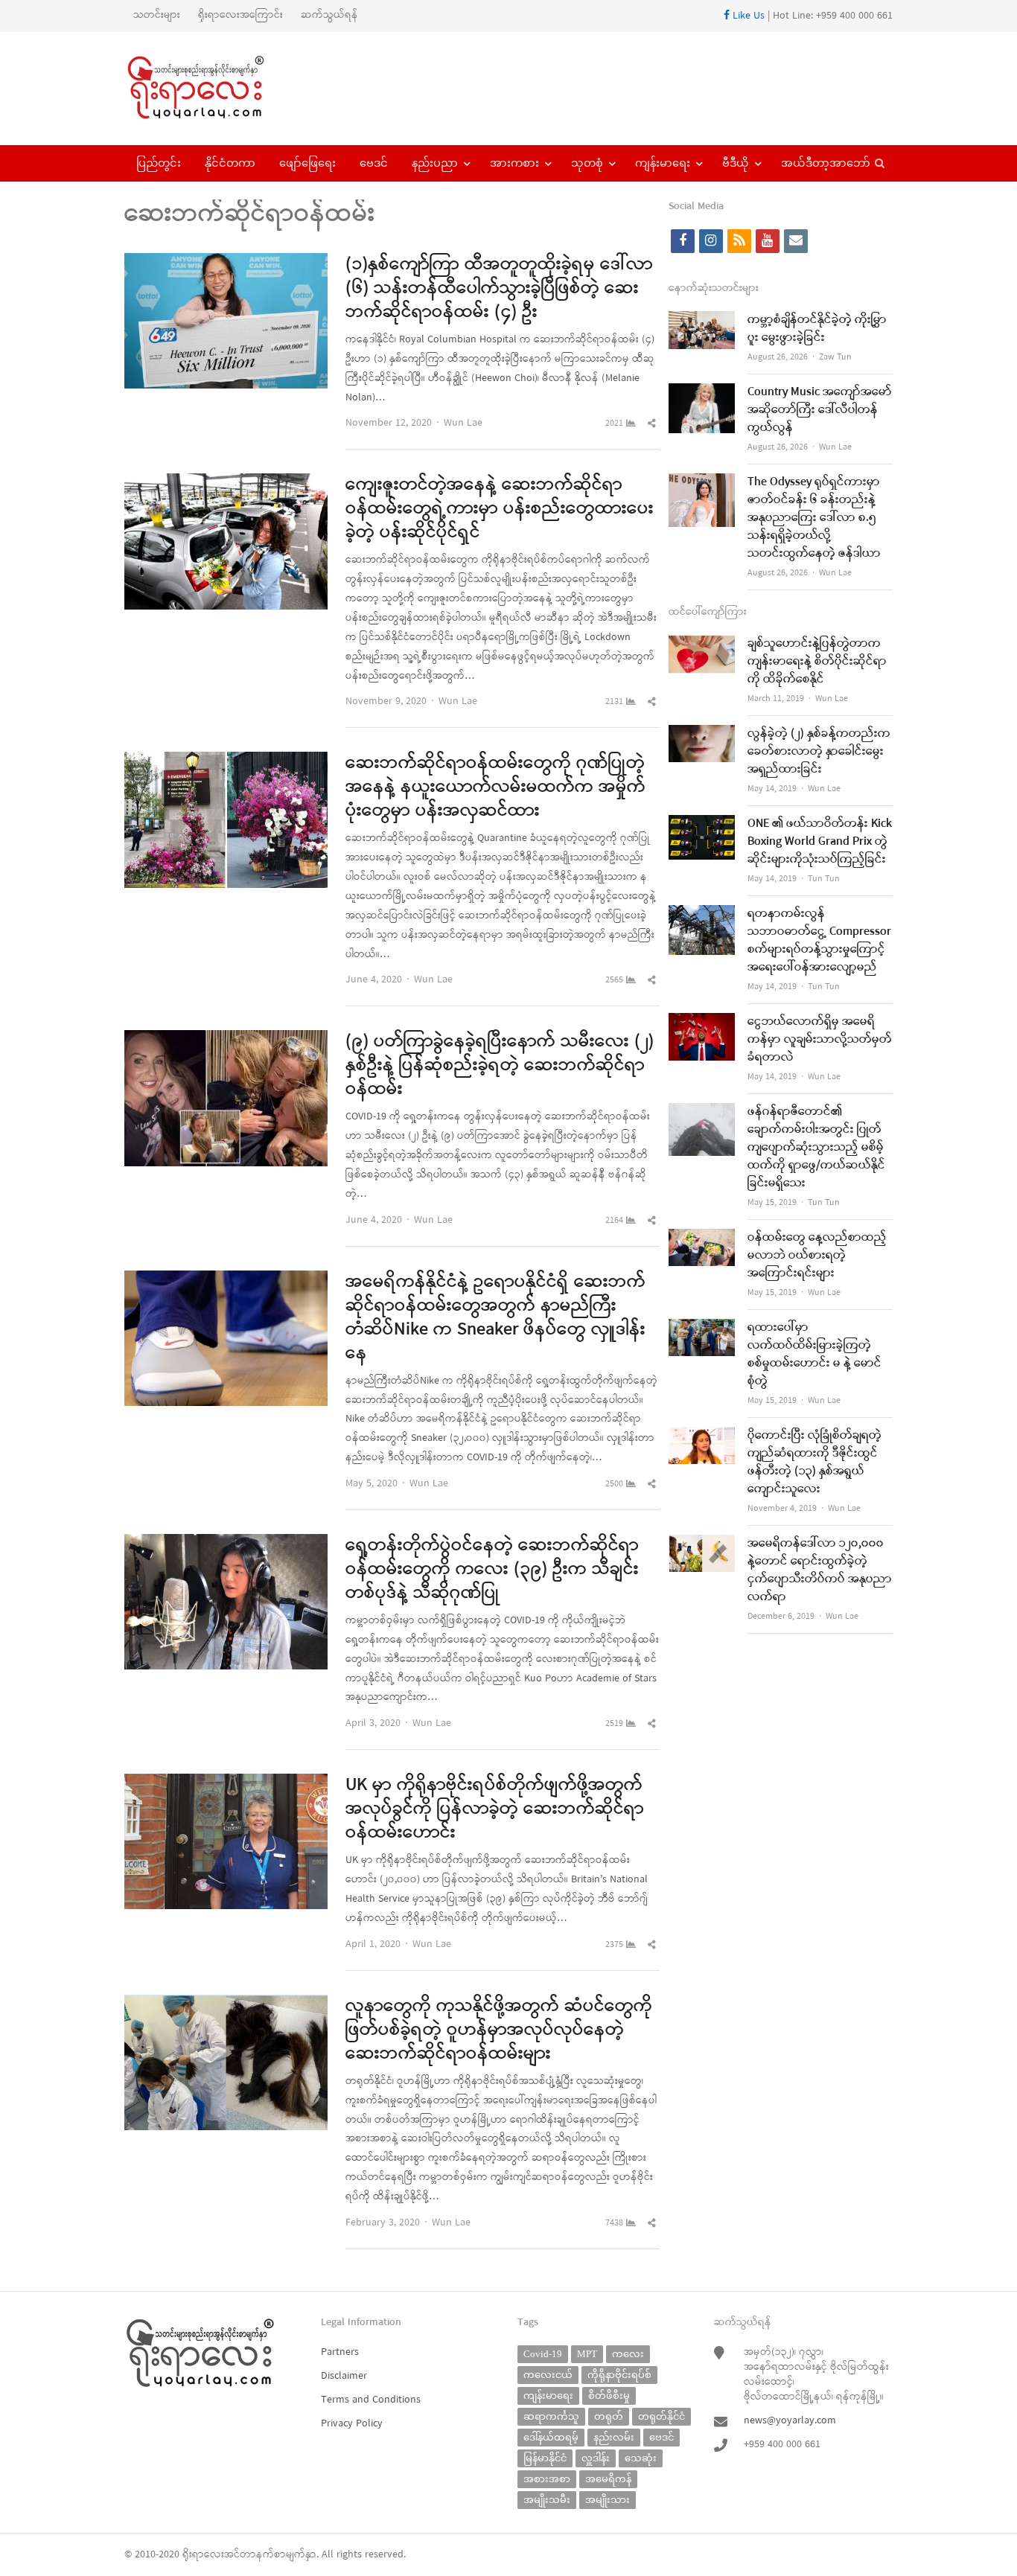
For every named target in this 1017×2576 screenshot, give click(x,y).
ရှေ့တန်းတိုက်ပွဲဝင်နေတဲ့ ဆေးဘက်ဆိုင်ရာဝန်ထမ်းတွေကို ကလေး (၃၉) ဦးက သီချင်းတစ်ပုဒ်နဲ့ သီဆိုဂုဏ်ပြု (492, 1570)
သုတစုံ (587, 163)
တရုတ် (609, 2416)
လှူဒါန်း (596, 2458)
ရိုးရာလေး (203, 2555)
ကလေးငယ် (548, 2375)
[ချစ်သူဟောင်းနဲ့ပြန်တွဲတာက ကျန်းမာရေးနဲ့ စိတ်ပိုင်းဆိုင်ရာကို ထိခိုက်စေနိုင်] (702, 644)
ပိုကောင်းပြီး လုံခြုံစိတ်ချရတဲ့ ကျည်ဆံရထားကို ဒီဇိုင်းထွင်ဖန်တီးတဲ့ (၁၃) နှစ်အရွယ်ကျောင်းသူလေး (814, 1463)
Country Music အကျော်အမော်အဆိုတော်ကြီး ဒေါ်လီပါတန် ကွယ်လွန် (820, 410)
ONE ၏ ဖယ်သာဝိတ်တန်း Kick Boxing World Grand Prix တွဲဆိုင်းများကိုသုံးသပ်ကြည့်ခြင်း (820, 842)
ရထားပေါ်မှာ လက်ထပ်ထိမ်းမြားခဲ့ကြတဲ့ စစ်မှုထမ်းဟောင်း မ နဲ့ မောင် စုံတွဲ (814, 1355)
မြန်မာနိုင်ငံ (545, 2458)
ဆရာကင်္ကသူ (551, 2416)
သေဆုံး (641, 2458)
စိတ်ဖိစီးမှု (609, 2396)
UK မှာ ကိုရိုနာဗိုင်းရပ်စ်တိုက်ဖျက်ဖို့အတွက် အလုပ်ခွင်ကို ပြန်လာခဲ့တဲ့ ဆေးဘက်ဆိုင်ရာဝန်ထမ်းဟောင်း (495, 1809)
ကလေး (628, 2354)
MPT (587, 2354)
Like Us (747, 16)
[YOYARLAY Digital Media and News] (215, 89)
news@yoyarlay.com (790, 2421)
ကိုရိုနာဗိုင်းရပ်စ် (619, 2375)
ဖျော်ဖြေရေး (307, 163)
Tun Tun (824, 879)
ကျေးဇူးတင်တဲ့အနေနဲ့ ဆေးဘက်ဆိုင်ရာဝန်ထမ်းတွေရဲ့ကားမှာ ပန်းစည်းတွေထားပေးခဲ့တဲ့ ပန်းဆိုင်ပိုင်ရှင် (500, 509)
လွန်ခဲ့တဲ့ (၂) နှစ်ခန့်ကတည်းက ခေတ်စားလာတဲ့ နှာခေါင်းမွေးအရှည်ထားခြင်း (819, 752)
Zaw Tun (835, 357)
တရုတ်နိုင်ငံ (661, 2416)
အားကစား (514, 163)
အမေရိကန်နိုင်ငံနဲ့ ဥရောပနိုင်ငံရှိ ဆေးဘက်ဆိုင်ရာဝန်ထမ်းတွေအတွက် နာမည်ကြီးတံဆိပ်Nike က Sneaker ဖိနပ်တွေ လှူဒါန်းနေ (495, 1318)
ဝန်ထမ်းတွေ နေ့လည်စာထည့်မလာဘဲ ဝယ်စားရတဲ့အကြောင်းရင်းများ (817, 1256)
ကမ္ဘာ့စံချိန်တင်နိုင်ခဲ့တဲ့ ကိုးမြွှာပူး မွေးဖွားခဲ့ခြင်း (817, 329)
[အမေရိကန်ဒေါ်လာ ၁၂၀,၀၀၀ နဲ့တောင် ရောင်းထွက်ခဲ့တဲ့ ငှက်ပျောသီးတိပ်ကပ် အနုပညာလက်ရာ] (702, 1544)
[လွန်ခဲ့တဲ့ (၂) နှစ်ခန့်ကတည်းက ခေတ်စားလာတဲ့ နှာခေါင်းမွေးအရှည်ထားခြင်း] (702, 734)
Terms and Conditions (371, 2400)
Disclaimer (344, 2376)
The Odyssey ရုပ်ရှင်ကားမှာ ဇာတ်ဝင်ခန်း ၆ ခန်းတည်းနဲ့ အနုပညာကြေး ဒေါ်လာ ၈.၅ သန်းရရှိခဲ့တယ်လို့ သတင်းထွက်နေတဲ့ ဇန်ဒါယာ (814, 518)
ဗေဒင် (374, 163)
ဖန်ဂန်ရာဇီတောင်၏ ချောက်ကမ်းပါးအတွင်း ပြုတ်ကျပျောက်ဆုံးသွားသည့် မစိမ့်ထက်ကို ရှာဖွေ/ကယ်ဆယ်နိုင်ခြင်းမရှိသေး (816, 1148)
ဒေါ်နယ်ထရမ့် (551, 2437)
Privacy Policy (352, 2424)
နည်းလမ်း (614, 2437)
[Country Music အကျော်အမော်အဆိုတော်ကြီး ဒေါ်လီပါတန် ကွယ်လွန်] (702, 393)
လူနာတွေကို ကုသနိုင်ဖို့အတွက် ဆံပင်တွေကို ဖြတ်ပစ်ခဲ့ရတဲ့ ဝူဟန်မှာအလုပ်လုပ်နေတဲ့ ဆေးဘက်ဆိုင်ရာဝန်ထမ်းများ (499, 2030)
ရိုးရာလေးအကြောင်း (240, 15)
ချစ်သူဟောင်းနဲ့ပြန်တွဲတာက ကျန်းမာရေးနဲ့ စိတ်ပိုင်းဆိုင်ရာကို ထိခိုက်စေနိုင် (817, 662)
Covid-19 (543, 2354)
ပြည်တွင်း (159, 163)
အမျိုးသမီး (547, 2500)
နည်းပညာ (435, 163)
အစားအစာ (547, 2479)
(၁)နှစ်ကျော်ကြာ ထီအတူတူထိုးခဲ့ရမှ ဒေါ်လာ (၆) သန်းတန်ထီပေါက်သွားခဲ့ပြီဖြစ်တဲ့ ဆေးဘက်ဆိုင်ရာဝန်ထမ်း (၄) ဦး (499, 289)
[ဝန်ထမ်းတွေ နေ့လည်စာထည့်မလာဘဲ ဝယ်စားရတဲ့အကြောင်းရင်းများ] (702, 1238)
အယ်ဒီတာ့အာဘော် (826, 163)
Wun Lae (463, 423)
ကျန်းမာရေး (663, 163)
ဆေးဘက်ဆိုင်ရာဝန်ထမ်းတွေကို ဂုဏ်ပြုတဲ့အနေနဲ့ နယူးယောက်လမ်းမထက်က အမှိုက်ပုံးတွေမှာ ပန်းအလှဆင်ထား (495, 787)
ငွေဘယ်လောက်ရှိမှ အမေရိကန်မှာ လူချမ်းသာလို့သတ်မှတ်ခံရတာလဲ (820, 1040)
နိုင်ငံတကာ (230, 163)
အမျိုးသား (608, 2500)
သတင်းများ (157, 15)
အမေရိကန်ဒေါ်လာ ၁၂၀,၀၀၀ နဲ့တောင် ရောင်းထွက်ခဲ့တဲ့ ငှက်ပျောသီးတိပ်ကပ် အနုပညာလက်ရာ (820, 1570)
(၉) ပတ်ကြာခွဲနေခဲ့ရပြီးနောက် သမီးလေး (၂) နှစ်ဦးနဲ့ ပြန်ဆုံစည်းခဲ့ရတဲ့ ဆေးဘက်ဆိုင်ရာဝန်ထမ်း (500, 1066)
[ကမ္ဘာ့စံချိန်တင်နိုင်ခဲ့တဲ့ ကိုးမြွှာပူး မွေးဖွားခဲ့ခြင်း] (702, 320)
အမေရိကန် (608, 2479)
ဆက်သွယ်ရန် (329, 15)
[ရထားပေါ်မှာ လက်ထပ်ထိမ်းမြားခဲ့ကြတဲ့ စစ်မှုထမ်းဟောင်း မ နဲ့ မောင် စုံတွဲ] (702, 1328)
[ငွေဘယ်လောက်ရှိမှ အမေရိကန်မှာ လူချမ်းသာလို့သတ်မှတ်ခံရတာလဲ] (702, 1022)
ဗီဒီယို (736, 163)
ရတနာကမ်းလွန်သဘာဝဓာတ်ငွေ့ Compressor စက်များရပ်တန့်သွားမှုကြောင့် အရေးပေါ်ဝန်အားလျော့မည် (819, 941)
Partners (340, 2352)
